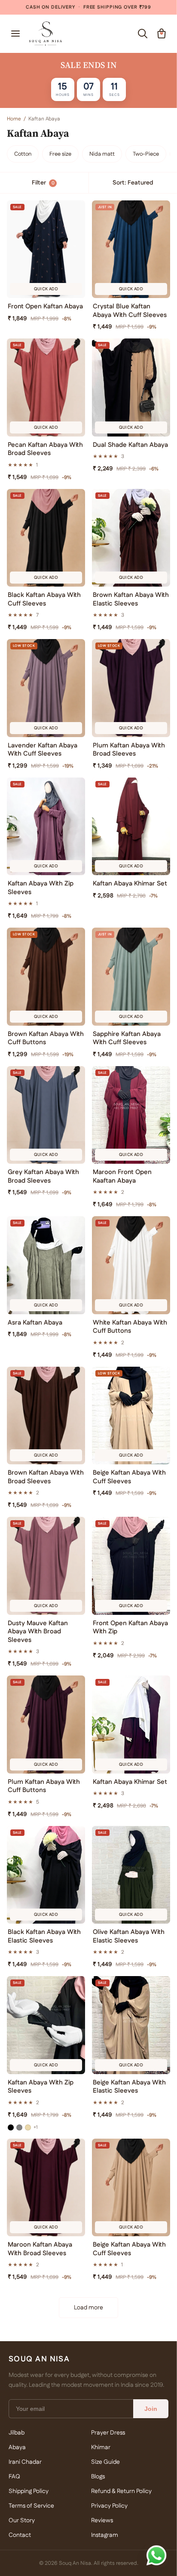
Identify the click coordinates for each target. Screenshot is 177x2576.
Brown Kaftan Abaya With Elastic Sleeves (131, 599)
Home (14, 119)
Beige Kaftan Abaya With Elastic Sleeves (129, 2087)
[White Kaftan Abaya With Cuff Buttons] (131, 1265)
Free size (60, 154)
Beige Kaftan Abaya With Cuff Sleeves (129, 1477)
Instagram (105, 2535)
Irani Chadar (25, 2462)
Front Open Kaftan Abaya (45, 307)
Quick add (46, 289)
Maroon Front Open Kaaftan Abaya (122, 1176)
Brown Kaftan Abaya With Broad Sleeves (46, 1477)
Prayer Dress (108, 2433)
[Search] (143, 34)
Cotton (23, 154)
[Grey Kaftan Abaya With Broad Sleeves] (46, 1115)
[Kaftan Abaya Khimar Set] (131, 827)
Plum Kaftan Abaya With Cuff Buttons (44, 1786)
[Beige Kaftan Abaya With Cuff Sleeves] (131, 1416)
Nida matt (102, 154)
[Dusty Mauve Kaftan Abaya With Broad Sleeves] (46, 1566)
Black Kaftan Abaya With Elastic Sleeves (44, 1936)
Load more (88, 2308)
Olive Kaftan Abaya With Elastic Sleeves (129, 1936)
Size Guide (105, 2462)
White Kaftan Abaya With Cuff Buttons (130, 1327)
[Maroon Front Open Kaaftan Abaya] (131, 1115)
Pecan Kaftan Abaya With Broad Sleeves (45, 449)
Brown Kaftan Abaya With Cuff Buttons (46, 1038)
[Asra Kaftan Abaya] (46, 1265)
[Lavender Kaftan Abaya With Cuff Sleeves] (46, 688)
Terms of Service (31, 2506)
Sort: (133, 183)
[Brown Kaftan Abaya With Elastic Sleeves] (131, 538)
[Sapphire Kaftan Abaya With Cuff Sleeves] (131, 977)
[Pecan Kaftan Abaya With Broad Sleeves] (46, 387)
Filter (43, 183)
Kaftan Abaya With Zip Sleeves (41, 888)
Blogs (98, 2477)
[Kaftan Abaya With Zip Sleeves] (46, 827)
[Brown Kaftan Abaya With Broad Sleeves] (46, 1416)
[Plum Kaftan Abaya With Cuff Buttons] (46, 1725)
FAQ (14, 2477)
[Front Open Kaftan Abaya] (46, 249)
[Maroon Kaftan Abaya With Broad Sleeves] (46, 2188)
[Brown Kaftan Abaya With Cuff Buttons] (46, 977)
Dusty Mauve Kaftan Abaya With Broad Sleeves (38, 1632)
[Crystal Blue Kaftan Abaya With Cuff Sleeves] (131, 249)
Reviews (102, 2521)
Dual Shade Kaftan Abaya (130, 445)
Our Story (22, 2521)
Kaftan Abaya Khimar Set (130, 884)
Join (151, 2409)
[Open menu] (15, 34)
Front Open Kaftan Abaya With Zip (130, 1628)
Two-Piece (146, 154)
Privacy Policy (109, 2506)
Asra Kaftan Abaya (35, 1323)
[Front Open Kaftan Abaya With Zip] (131, 1566)
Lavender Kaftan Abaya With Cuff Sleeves (43, 750)
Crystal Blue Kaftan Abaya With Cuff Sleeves (130, 311)
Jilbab (17, 2433)
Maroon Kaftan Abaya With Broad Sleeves (40, 2249)
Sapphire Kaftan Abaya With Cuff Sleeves (127, 1038)
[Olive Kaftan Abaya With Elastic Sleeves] (131, 1875)
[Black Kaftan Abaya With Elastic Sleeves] (46, 1875)
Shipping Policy (29, 2491)
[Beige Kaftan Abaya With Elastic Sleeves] (131, 2025)
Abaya (17, 2447)
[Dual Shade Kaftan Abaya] (131, 387)
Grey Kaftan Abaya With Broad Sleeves (43, 1176)
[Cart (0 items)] (162, 34)
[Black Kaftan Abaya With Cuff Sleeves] (46, 538)
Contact (20, 2535)
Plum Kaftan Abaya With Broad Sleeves (129, 750)
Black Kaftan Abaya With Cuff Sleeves (44, 599)
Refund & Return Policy (121, 2491)
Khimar (101, 2447)
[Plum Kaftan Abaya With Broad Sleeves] (131, 688)
